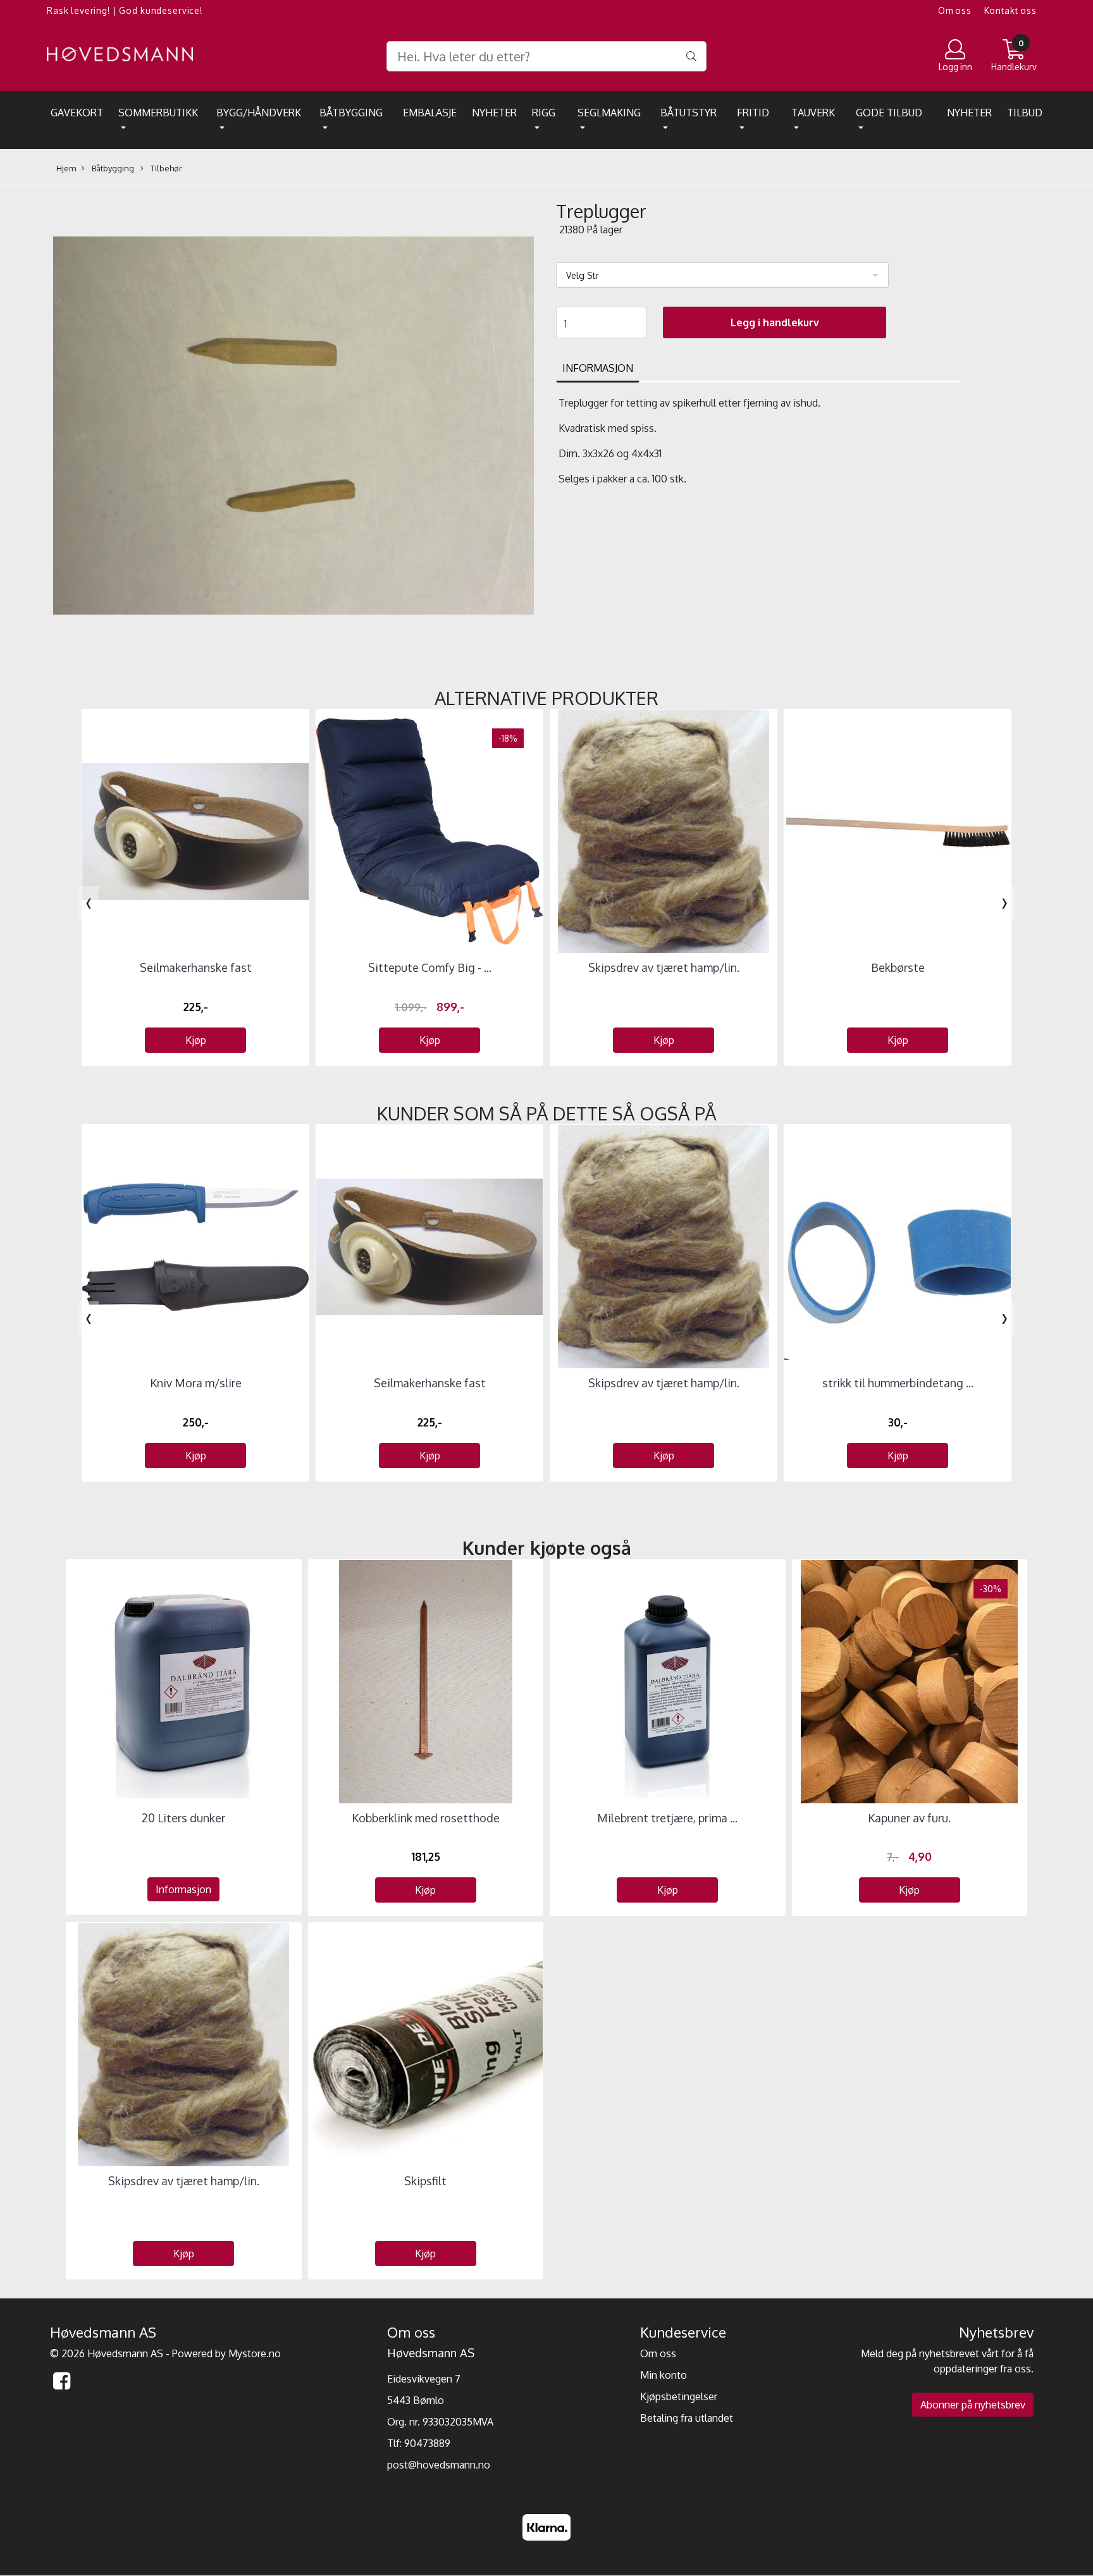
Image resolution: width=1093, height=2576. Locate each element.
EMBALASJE (430, 113)
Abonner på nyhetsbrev (973, 2405)
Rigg (544, 113)
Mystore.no (255, 2353)
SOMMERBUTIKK (158, 113)
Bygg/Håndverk (259, 113)
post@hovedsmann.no (439, 2465)
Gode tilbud (889, 113)
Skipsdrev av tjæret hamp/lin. (664, 967)
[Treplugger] (293, 427)
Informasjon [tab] (598, 368)
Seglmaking (609, 113)
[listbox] (722, 275)
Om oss (955, 10)
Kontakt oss (1010, 10)
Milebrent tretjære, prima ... (667, 1818)
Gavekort (77, 113)
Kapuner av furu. (909, 1818)
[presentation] (89, 903)
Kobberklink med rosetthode (426, 1818)
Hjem (66, 168)
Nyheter (494, 113)
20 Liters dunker (183, 1818)
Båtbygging (351, 113)
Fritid (753, 113)
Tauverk (813, 113)
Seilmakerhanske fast (196, 967)
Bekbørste (898, 967)
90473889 (427, 2443)
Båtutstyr (689, 113)
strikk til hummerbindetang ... (898, 1383)
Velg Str (583, 275)
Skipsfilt (425, 2181)
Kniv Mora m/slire (196, 1383)
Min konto (664, 2375)
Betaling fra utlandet (687, 2418)
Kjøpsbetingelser (679, 2396)
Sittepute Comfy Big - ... (430, 967)
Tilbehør (165, 168)
